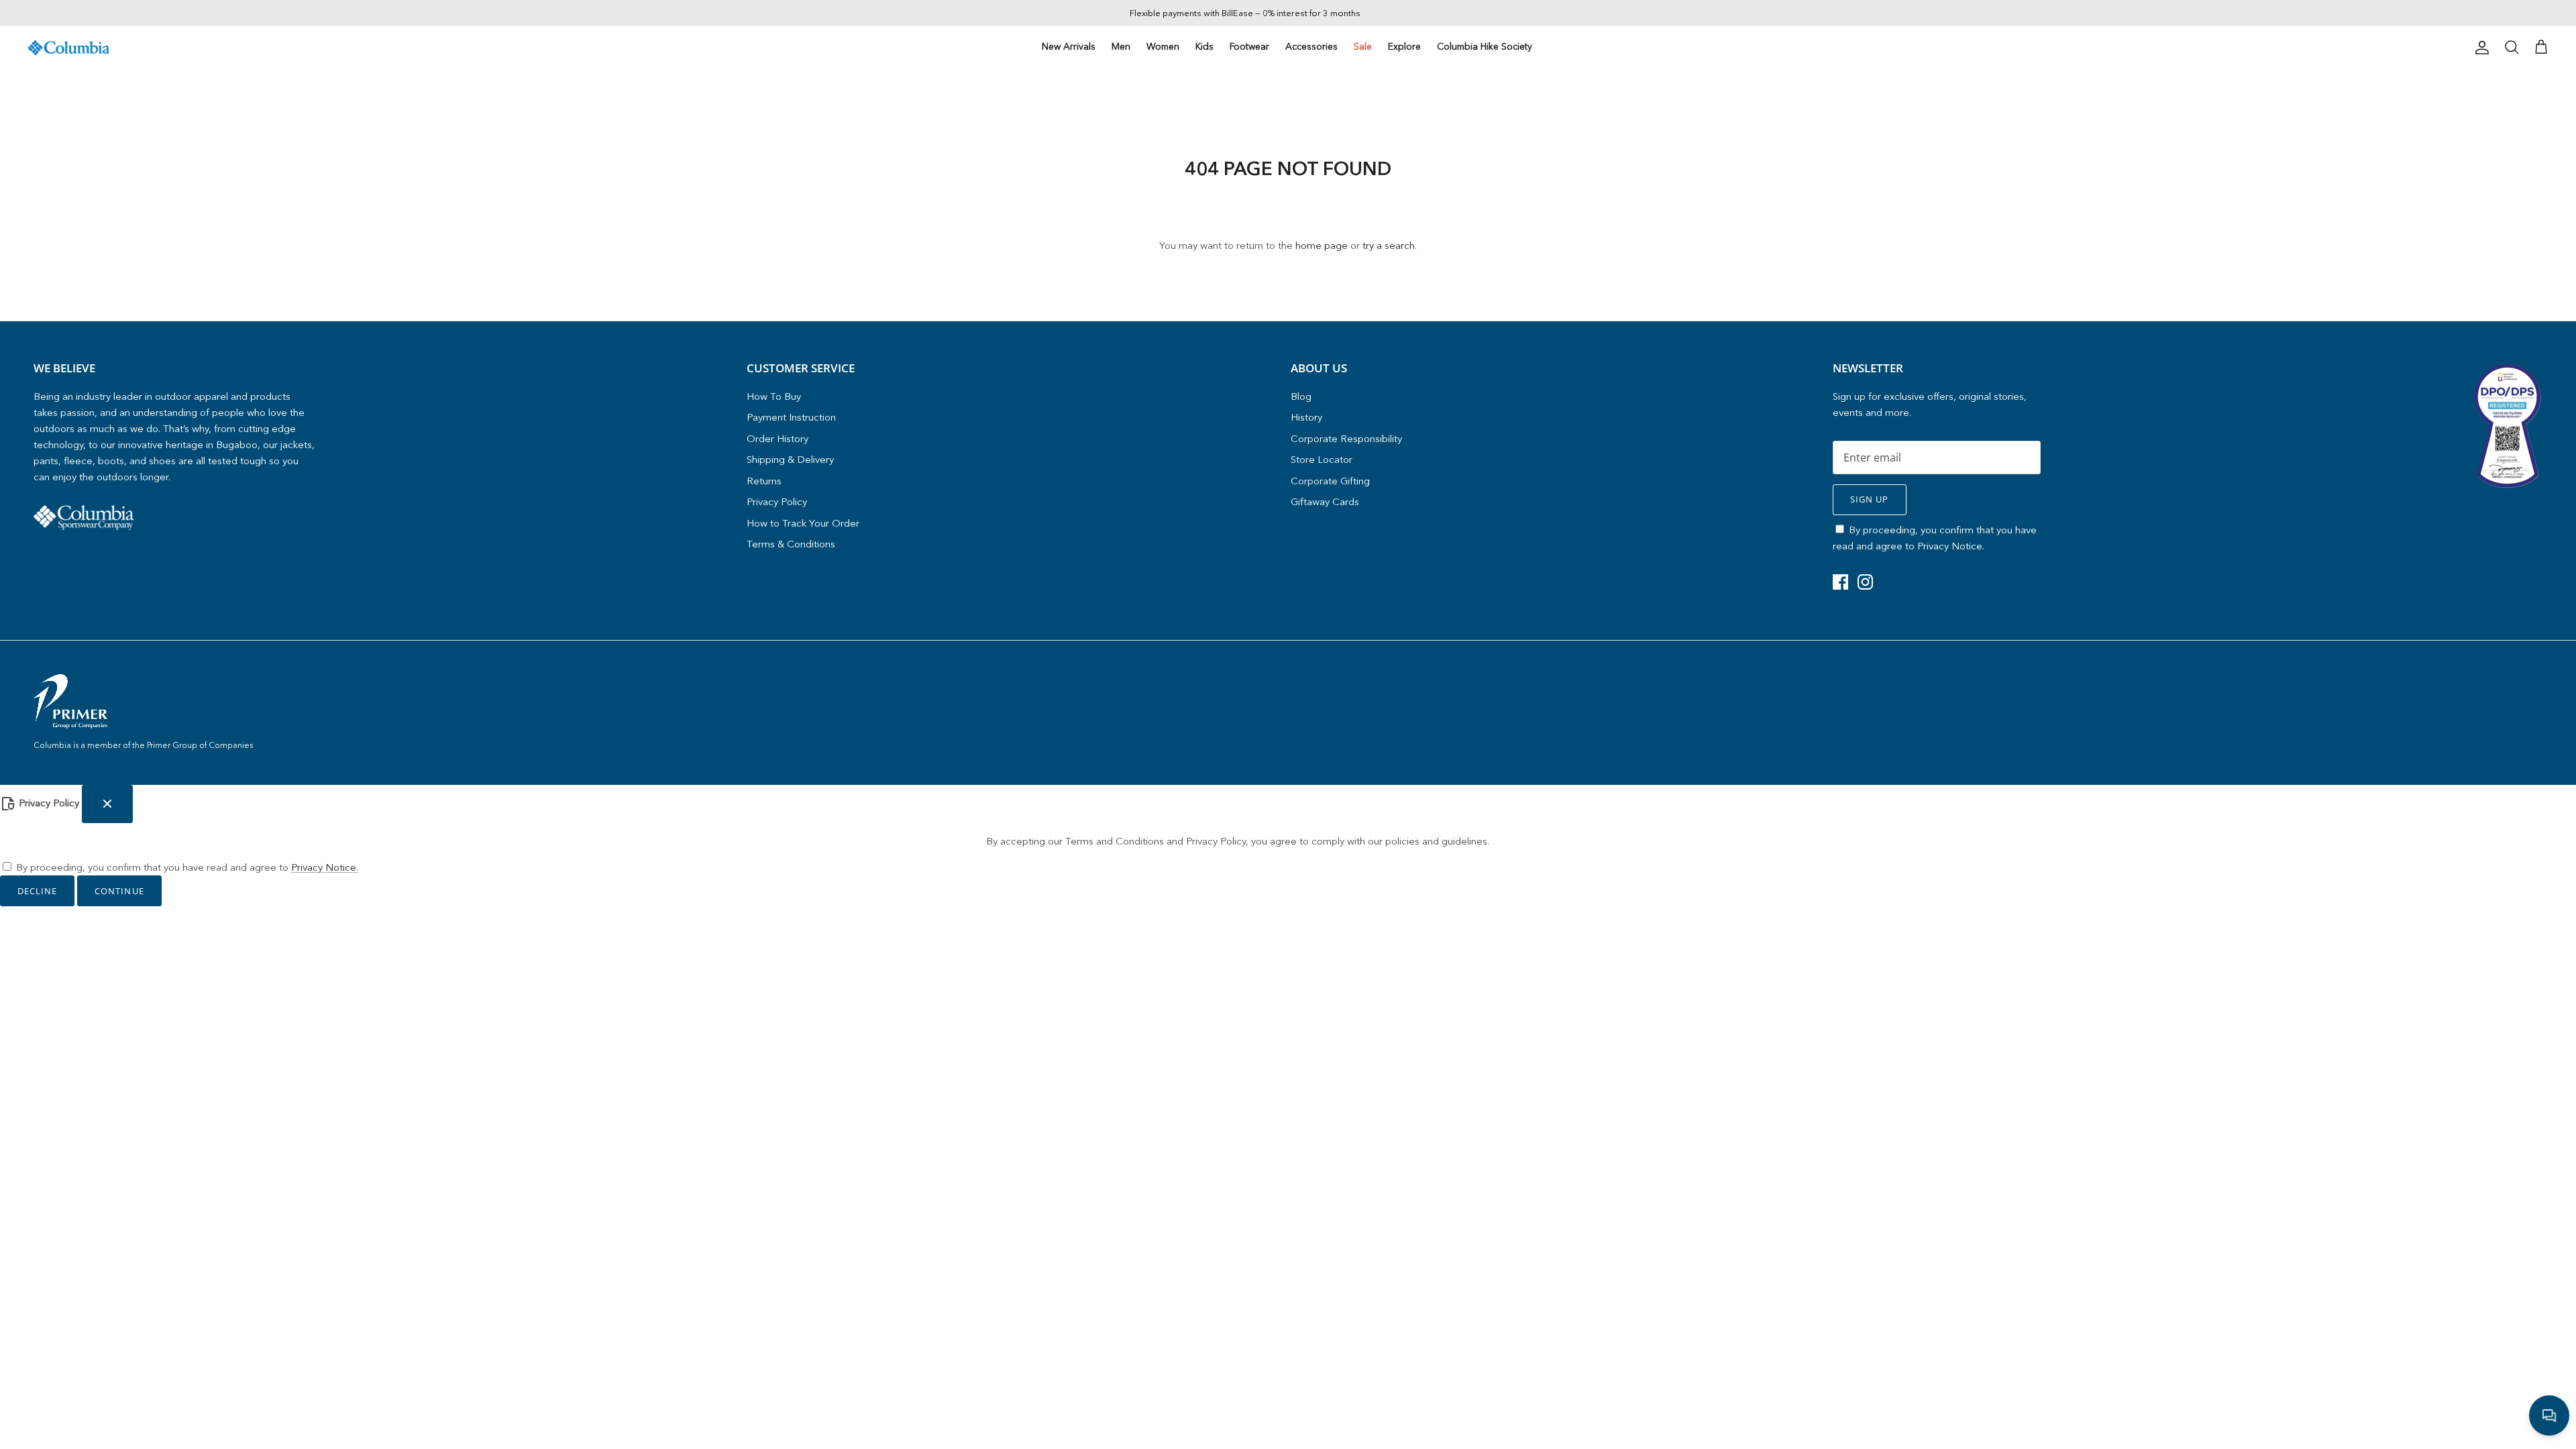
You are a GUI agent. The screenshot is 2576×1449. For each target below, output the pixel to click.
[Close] (1540, 600)
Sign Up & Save (1409, 796)
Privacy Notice (1447, 768)
